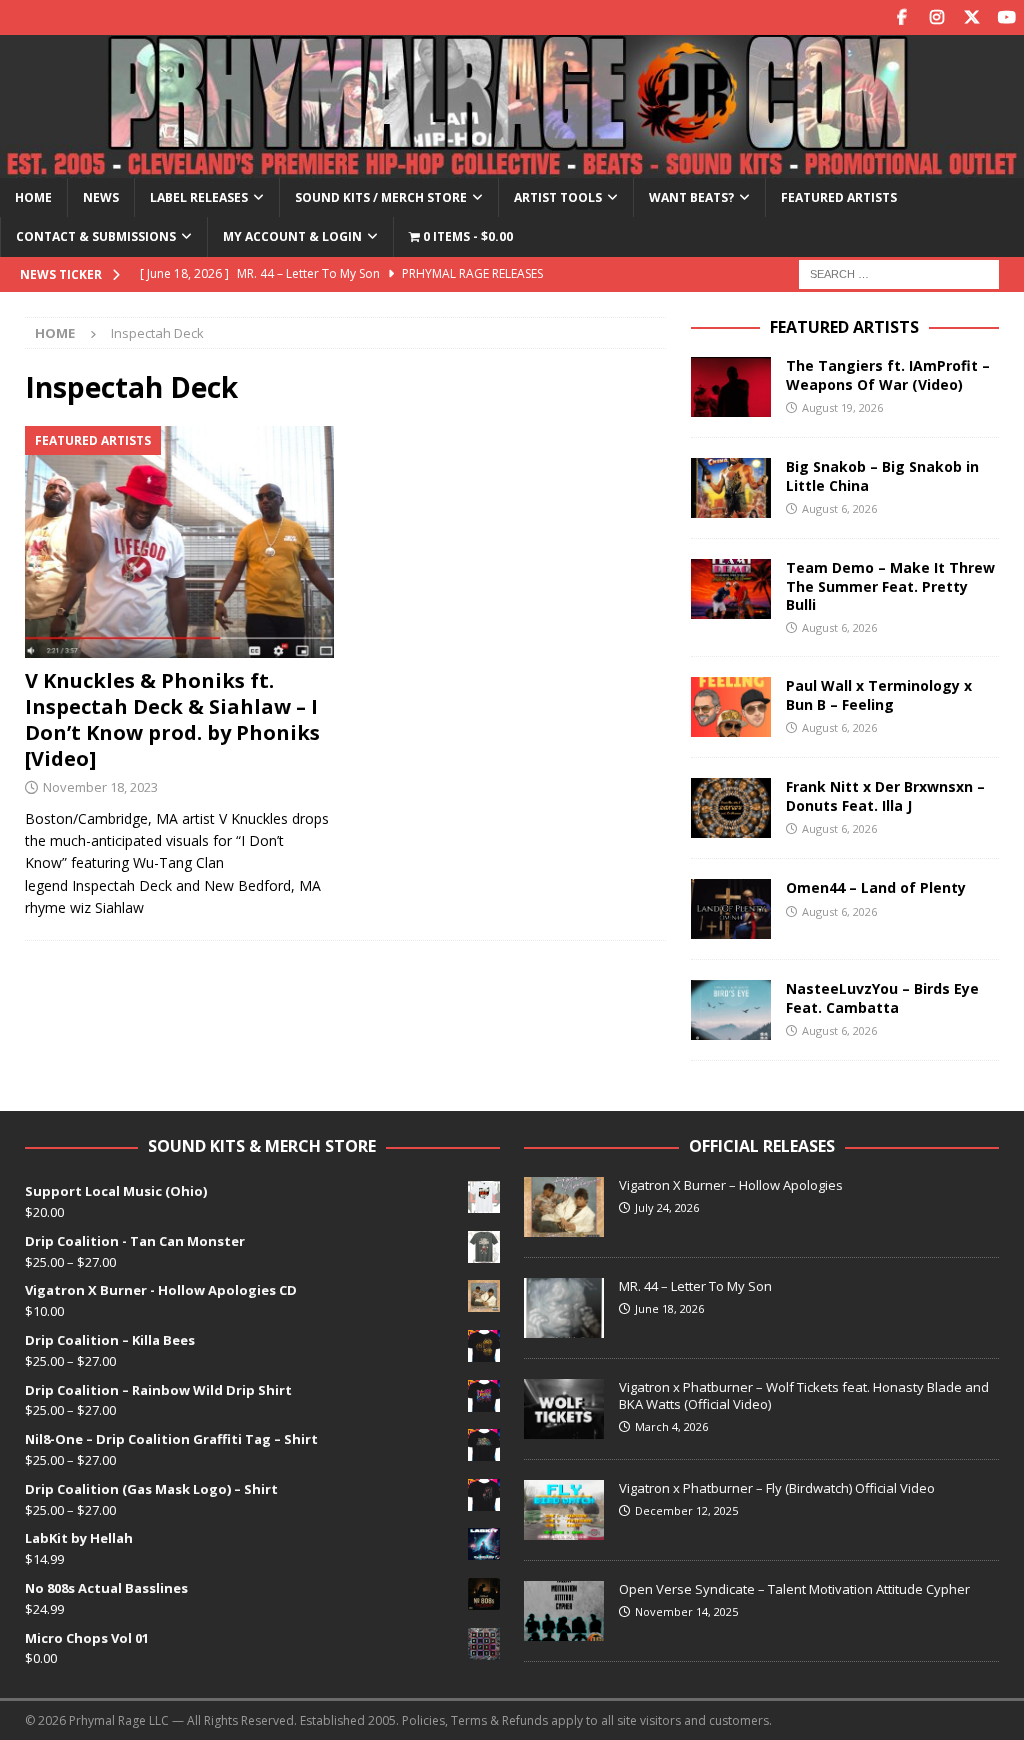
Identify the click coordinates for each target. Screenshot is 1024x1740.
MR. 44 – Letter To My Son (695, 1286)
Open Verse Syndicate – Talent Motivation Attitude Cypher (794, 1589)
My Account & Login (292, 236)
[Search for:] (899, 272)
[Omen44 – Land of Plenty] (731, 909)
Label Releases (199, 197)
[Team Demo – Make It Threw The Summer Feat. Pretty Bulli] (731, 589)
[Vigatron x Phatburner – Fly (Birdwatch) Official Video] (564, 1510)
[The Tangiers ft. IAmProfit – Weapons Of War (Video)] (731, 387)
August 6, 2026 (839, 508)
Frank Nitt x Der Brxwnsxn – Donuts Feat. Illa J (885, 795)
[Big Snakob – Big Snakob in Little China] (731, 488)
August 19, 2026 (842, 407)
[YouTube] (1006, 17)
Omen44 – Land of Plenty (876, 887)
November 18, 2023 (100, 787)
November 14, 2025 (686, 1611)
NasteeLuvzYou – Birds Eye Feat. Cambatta (882, 997)
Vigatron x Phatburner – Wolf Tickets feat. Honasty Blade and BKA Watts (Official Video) (804, 1395)
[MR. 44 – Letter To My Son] (564, 1308)
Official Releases (762, 1146)
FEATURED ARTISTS (844, 327)
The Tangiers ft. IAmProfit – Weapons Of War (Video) (888, 374)
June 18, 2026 (669, 1308)
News (101, 197)
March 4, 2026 (671, 1426)
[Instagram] (936, 17)
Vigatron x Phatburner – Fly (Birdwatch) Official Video (777, 1488)
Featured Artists (839, 197)
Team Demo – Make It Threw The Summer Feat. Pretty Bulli (890, 585)
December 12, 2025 (686, 1510)
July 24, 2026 (667, 1207)
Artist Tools (558, 197)
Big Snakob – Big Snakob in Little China (882, 475)
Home (33, 197)
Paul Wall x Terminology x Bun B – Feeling (879, 694)
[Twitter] (971, 17)
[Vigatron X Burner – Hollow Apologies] (564, 1207)
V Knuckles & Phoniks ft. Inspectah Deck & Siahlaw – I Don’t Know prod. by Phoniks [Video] (172, 719)
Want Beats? (691, 197)
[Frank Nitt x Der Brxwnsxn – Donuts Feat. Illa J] (731, 808)
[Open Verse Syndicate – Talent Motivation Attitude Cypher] (564, 1611)
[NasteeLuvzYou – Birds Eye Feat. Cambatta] (731, 1010)
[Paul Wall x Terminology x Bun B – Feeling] (731, 707)
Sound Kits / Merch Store (381, 197)
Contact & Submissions (96, 236)
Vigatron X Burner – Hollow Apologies (731, 1185)
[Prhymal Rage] (512, 166)
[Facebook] (901, 17)
